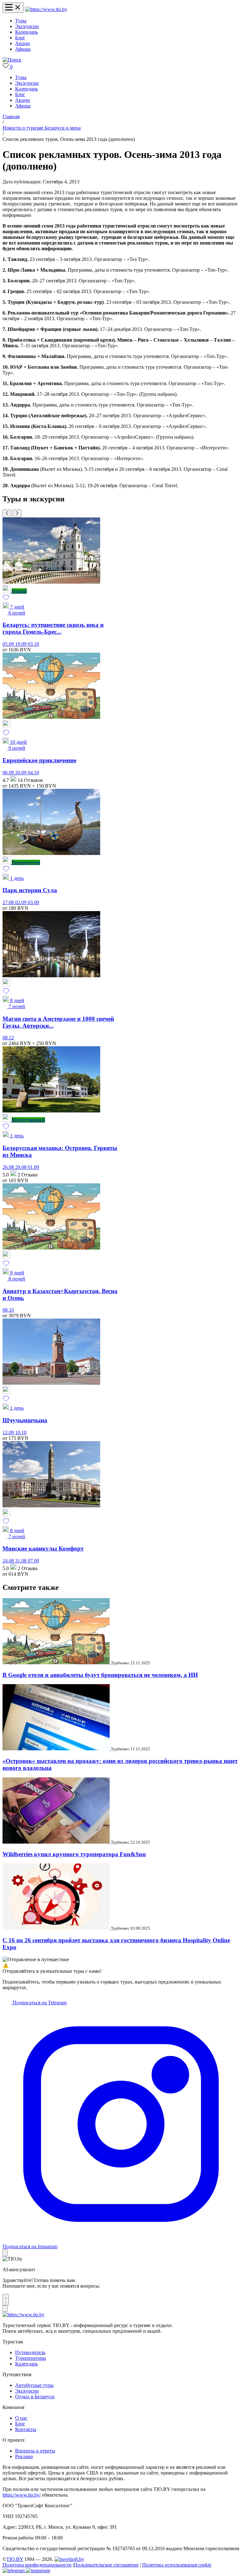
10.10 (21, 1432)
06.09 (9, 773)
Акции (23, 43)
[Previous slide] (7, 514)
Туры (21, 21)
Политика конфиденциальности (37, 2565)
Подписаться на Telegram (39, 2003)
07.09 (33, 1561)
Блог (20, 38)
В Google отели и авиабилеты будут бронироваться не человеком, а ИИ (100, 1675)
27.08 (9, 902)
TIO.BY (15, 2559)
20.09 (21, 773)
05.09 (9, 644)
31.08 (21, 1561)
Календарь (26, 32)
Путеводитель (30, 2352)
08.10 (8, 1310)
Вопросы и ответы (35, 2451)
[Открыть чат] (6, 2300)
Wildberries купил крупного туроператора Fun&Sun (74, 1854)
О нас (21, 2418)
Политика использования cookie (177, 2565)
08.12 (8, 1038)
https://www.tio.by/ (22, 2495)
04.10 (33, 773)
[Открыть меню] (13, 8)
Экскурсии (27, 26)
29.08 (21, 1167)
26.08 (9, 1167)
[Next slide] (17, 514)
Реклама (24, 2456)
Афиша (23, 49)
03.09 (33, 902)
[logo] (46, 9)
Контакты (26, 2429)
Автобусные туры (34, 2385)
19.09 (21, 644)
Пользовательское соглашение (106, 2565)
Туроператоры (31, 2358)
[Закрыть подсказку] (5, 2253)
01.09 (33, 1167)
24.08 (9, 1561)
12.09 (9, 1432)
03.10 (33, 644)
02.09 (21, 902)
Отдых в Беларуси (35, 2397)
